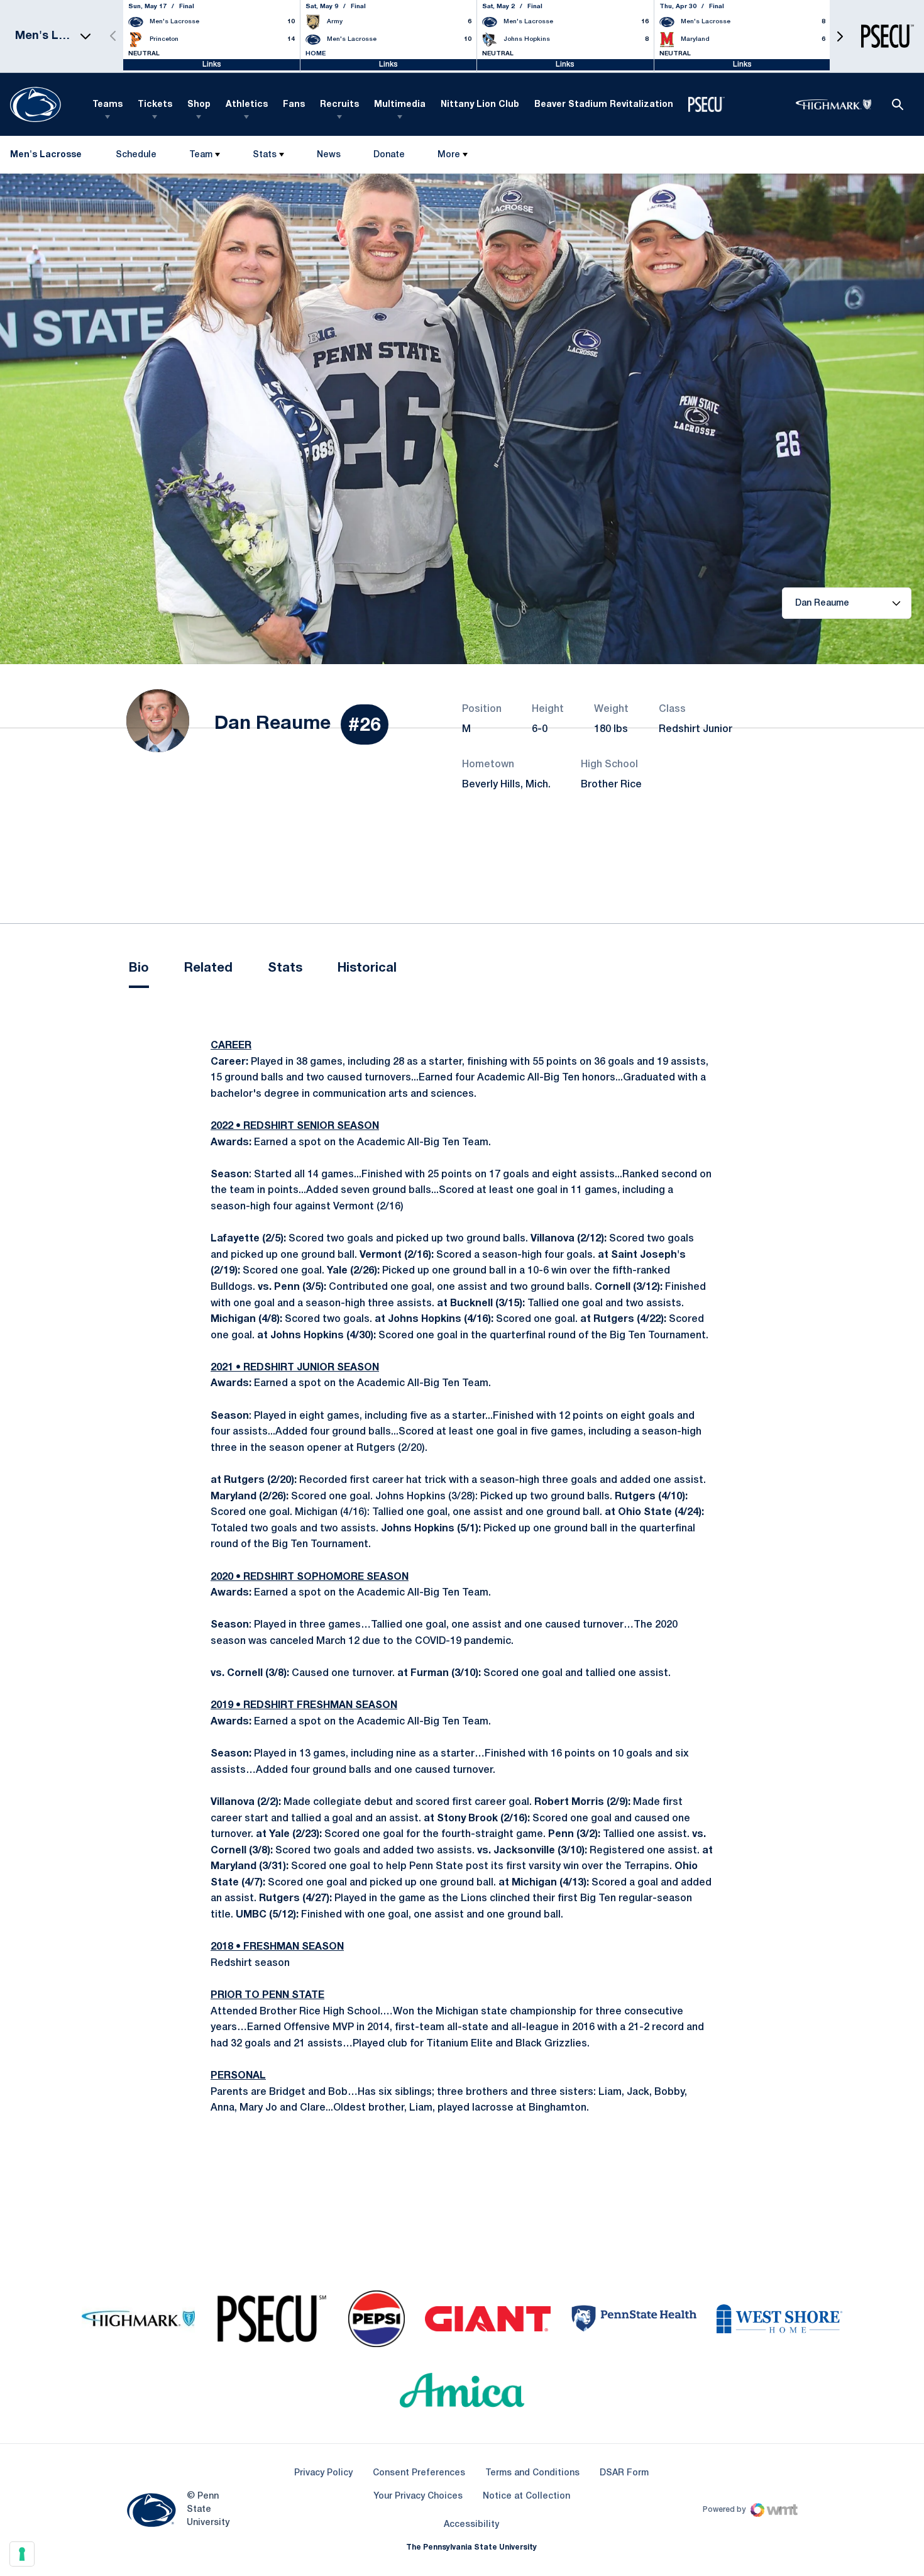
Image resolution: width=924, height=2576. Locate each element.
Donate (389, 158)
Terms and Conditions (532, 2473)
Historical (367, 969)
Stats (265, 155)
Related (208, 969)
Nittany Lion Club (480, 105)
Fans (294, 105)
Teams (107, 105)
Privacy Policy (323, 2473)
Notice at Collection (526, 2496)
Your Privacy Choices (418, 2496)
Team (201, 155)
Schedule (136, 155)
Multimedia (400, 105)
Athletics (247, 105)
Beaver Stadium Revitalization (604, 105)
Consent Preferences (419, 2473)
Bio (139, 969)
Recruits (339, 105)
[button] (840, 36)
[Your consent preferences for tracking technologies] (22, 2554)
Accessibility (471, 2524)
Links (212, 64)
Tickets (155, 105)
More (449, 155)
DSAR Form (624, 2473)
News (329, 155)
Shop (199, 105)
